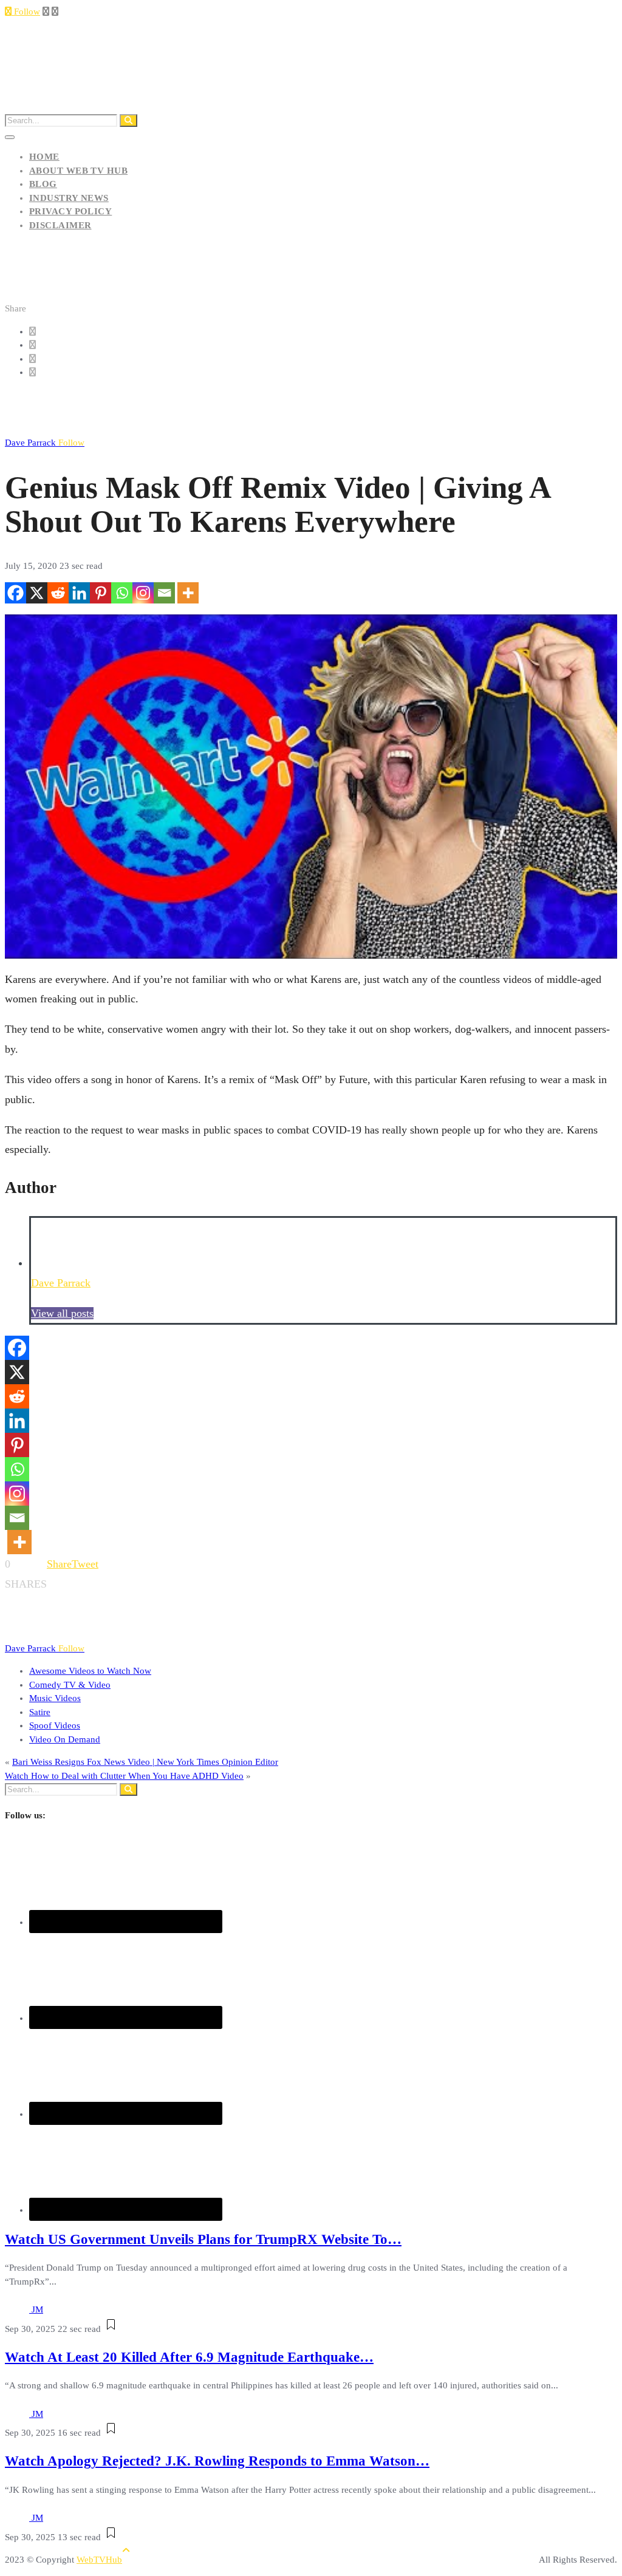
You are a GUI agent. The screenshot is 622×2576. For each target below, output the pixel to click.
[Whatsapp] (122, 593)
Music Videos (55, 1698)
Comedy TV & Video (70, 1685)
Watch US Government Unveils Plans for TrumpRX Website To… (203, 2239)
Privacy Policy (70, 211)
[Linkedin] (79, 593)
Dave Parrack (45, 443)
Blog (43, 184)
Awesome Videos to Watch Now (90, 1671)
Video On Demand (65, 1739)
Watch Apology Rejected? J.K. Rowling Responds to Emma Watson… (217, 2461)
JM (37, 2309)
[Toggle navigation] (10, 137)
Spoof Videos (55, 1725)
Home (44, 157)
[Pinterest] (101, 593)
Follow (26, 12)
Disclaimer (60, 225)
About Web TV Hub (78, 171)
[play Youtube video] (311, 787)
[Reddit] (58, 593)
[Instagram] (143, 593)
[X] (37, 593)
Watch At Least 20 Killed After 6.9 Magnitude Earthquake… (189, 2357)
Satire (40, 1712)
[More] (188, 593)
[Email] (164, 593)
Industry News (69, 198)
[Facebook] (15, 593)
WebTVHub (99, 2560)
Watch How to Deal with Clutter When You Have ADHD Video (124, 1776)
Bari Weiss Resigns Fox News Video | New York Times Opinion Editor (145, 1762)
